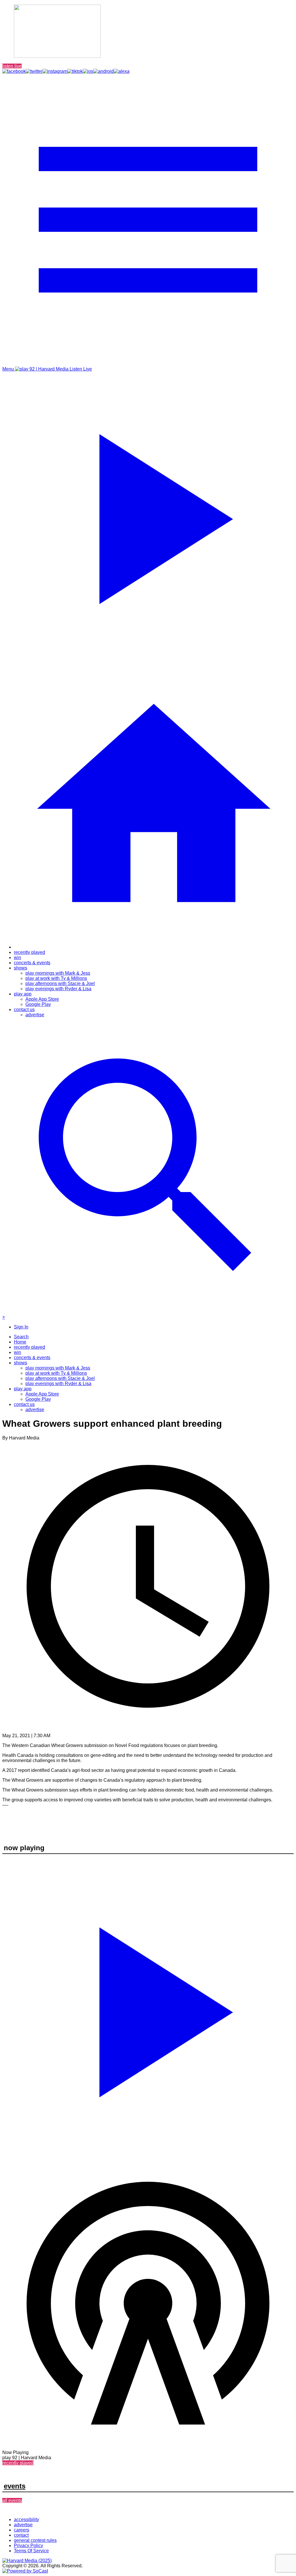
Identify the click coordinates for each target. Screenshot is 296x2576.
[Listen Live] (148, 2009)
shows (21, 968)
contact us (24, 1010)
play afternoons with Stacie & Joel (60, 983)
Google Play (38, 1004)
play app (23, 994)
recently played (29, 952)
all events (12, 2500)
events (15, 2486)
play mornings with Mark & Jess (58, 973)
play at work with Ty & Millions (56, 978)
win (17, 957)
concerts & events (32, 963)
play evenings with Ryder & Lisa (58, 989)
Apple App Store (42, 999)
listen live (12, 66)
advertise (35, 1015)
